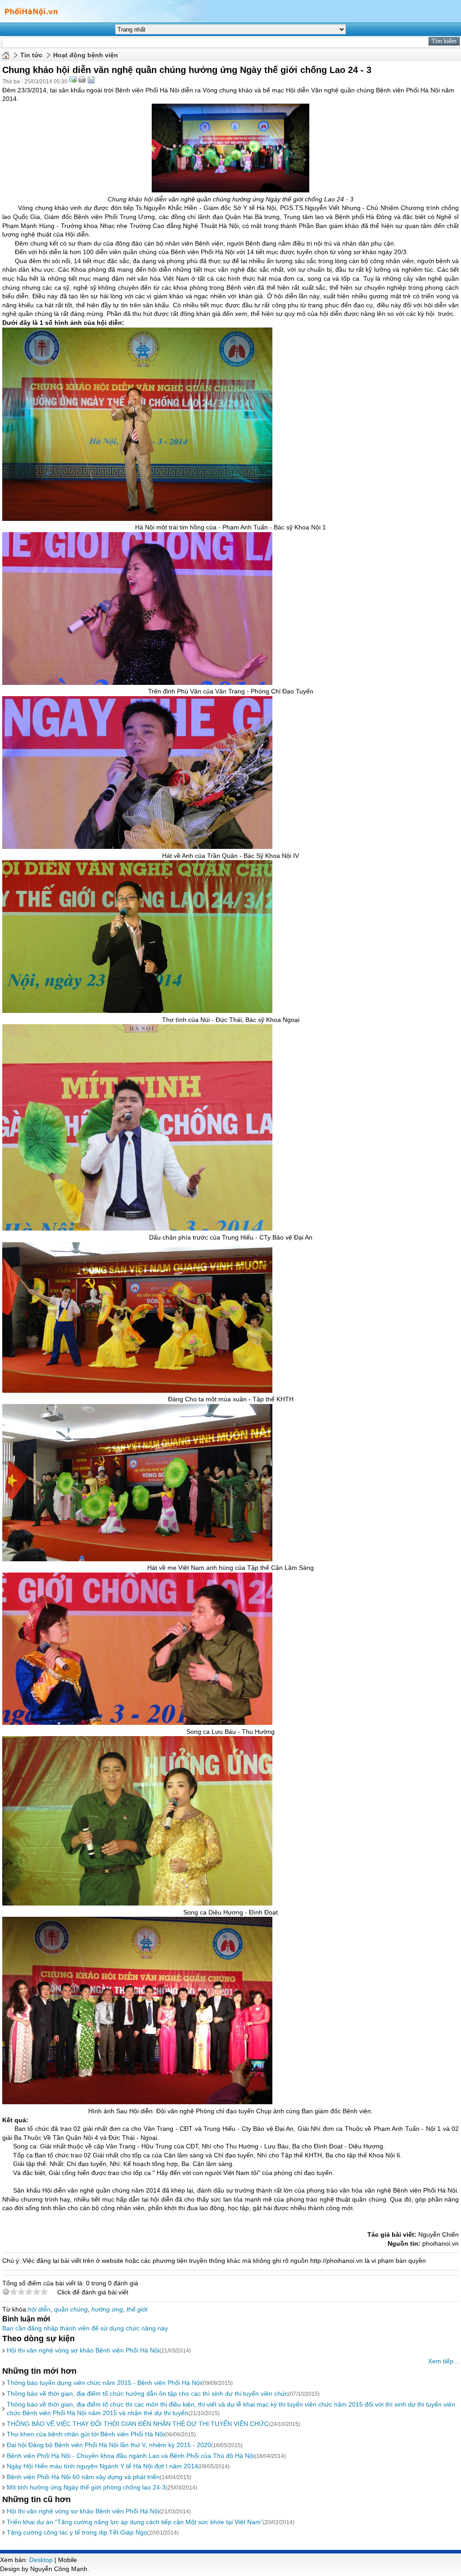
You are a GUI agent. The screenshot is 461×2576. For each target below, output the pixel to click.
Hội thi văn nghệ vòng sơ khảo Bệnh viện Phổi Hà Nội (83, 2350)
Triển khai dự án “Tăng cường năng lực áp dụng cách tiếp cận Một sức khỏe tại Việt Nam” (135, 2522)
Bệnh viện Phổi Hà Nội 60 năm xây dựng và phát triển (83, 2477)
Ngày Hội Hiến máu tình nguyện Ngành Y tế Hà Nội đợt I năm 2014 (102, 2466)
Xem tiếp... (443, 2361)
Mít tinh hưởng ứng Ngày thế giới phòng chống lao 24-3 (86, 2487)
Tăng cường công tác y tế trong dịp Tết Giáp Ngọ (77, 2532)
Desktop (41, 2560)
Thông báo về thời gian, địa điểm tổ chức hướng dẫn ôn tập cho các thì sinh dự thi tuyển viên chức (147, 2394)
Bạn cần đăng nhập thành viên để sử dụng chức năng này (85, 2328)
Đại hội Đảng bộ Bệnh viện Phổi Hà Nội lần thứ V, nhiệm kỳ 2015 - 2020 (109, 2445)
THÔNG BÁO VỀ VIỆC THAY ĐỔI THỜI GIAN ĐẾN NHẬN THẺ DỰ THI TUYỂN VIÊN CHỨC (138, 2424)
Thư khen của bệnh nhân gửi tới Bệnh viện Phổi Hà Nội (86, 2434)
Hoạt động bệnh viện (86, 55)
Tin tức (31, 55)
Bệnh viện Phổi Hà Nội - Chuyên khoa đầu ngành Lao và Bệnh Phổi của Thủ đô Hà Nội (131, 2456)
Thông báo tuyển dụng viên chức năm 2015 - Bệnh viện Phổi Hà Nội (104, 2383)
